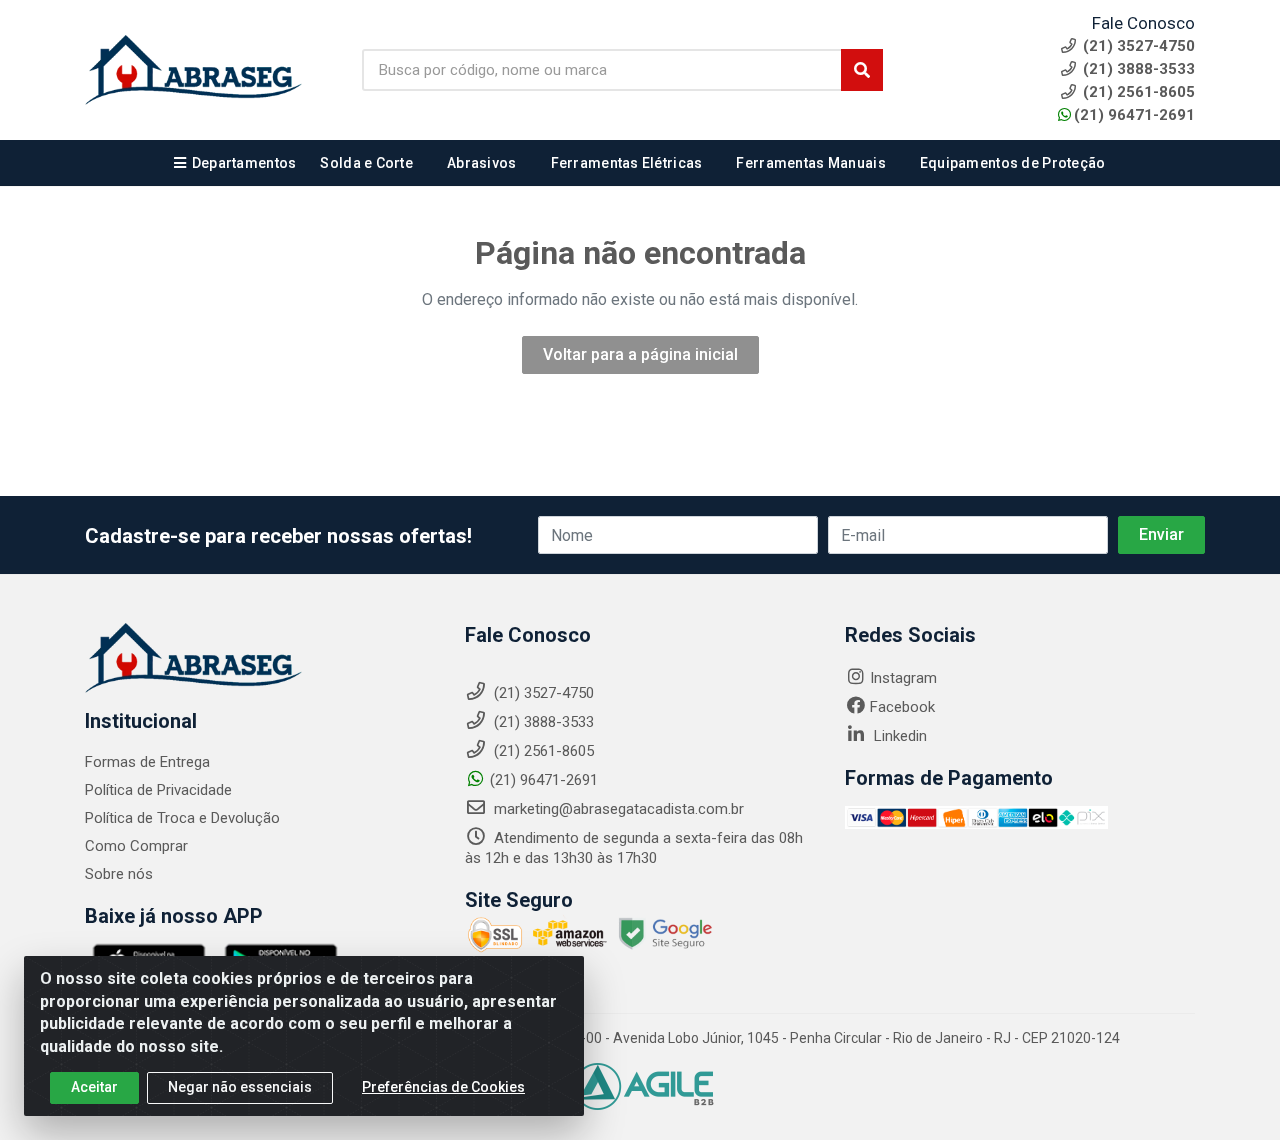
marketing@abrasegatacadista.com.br (617, 809)
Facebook (902, 707)
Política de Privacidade (158, 790)
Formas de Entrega (147, 762)
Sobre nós (119, 874)
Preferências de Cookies (443, 1087)
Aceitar (94, 1087)
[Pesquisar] (862, 70)
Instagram (903, 678)
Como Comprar (136, 846)
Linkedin (898, 736)
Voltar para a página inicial (640, 354)
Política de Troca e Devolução (182, 818)
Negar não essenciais (240, 1087)
